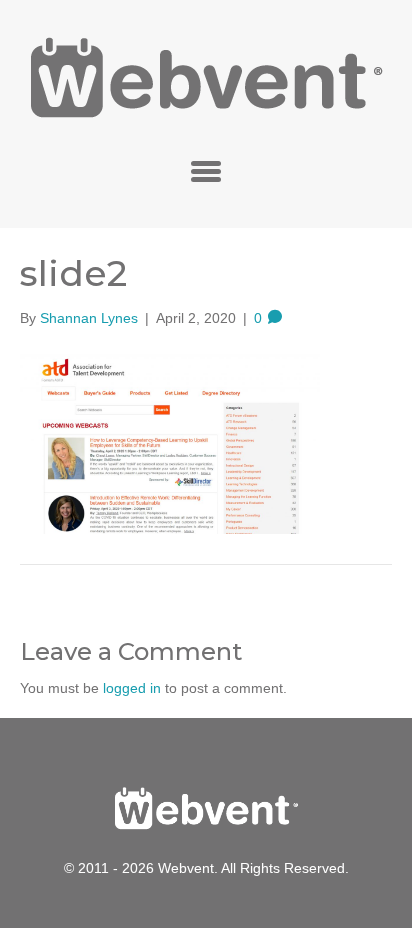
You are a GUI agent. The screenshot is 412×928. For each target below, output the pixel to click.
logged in (132, 688)
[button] (206, 171)
